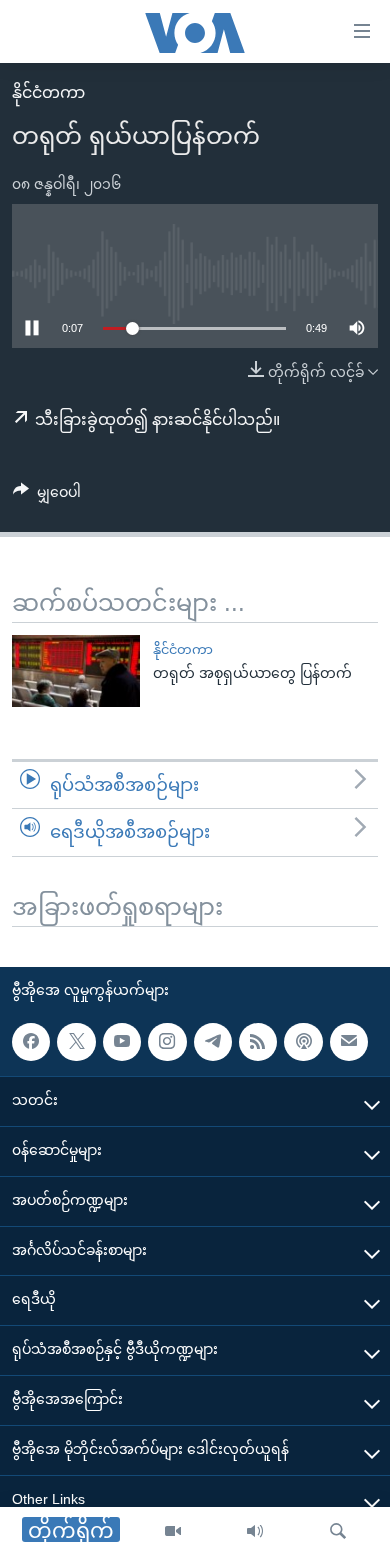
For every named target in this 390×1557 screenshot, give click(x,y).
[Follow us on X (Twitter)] (76, 1042)
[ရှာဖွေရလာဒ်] (338, 1532)
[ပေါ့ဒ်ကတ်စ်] (303, 1042)
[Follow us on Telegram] (213, 1042)
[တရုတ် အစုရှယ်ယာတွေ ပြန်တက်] (76, 671)
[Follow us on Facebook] (31, 1042)
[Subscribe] (349, 1042)
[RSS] (258, 1042)
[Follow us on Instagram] (167, 1042)
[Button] (47, 496)
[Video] (173, 1532)
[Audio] (255, 1532)
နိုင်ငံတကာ (48, 92)
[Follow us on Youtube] (122, 1042)
